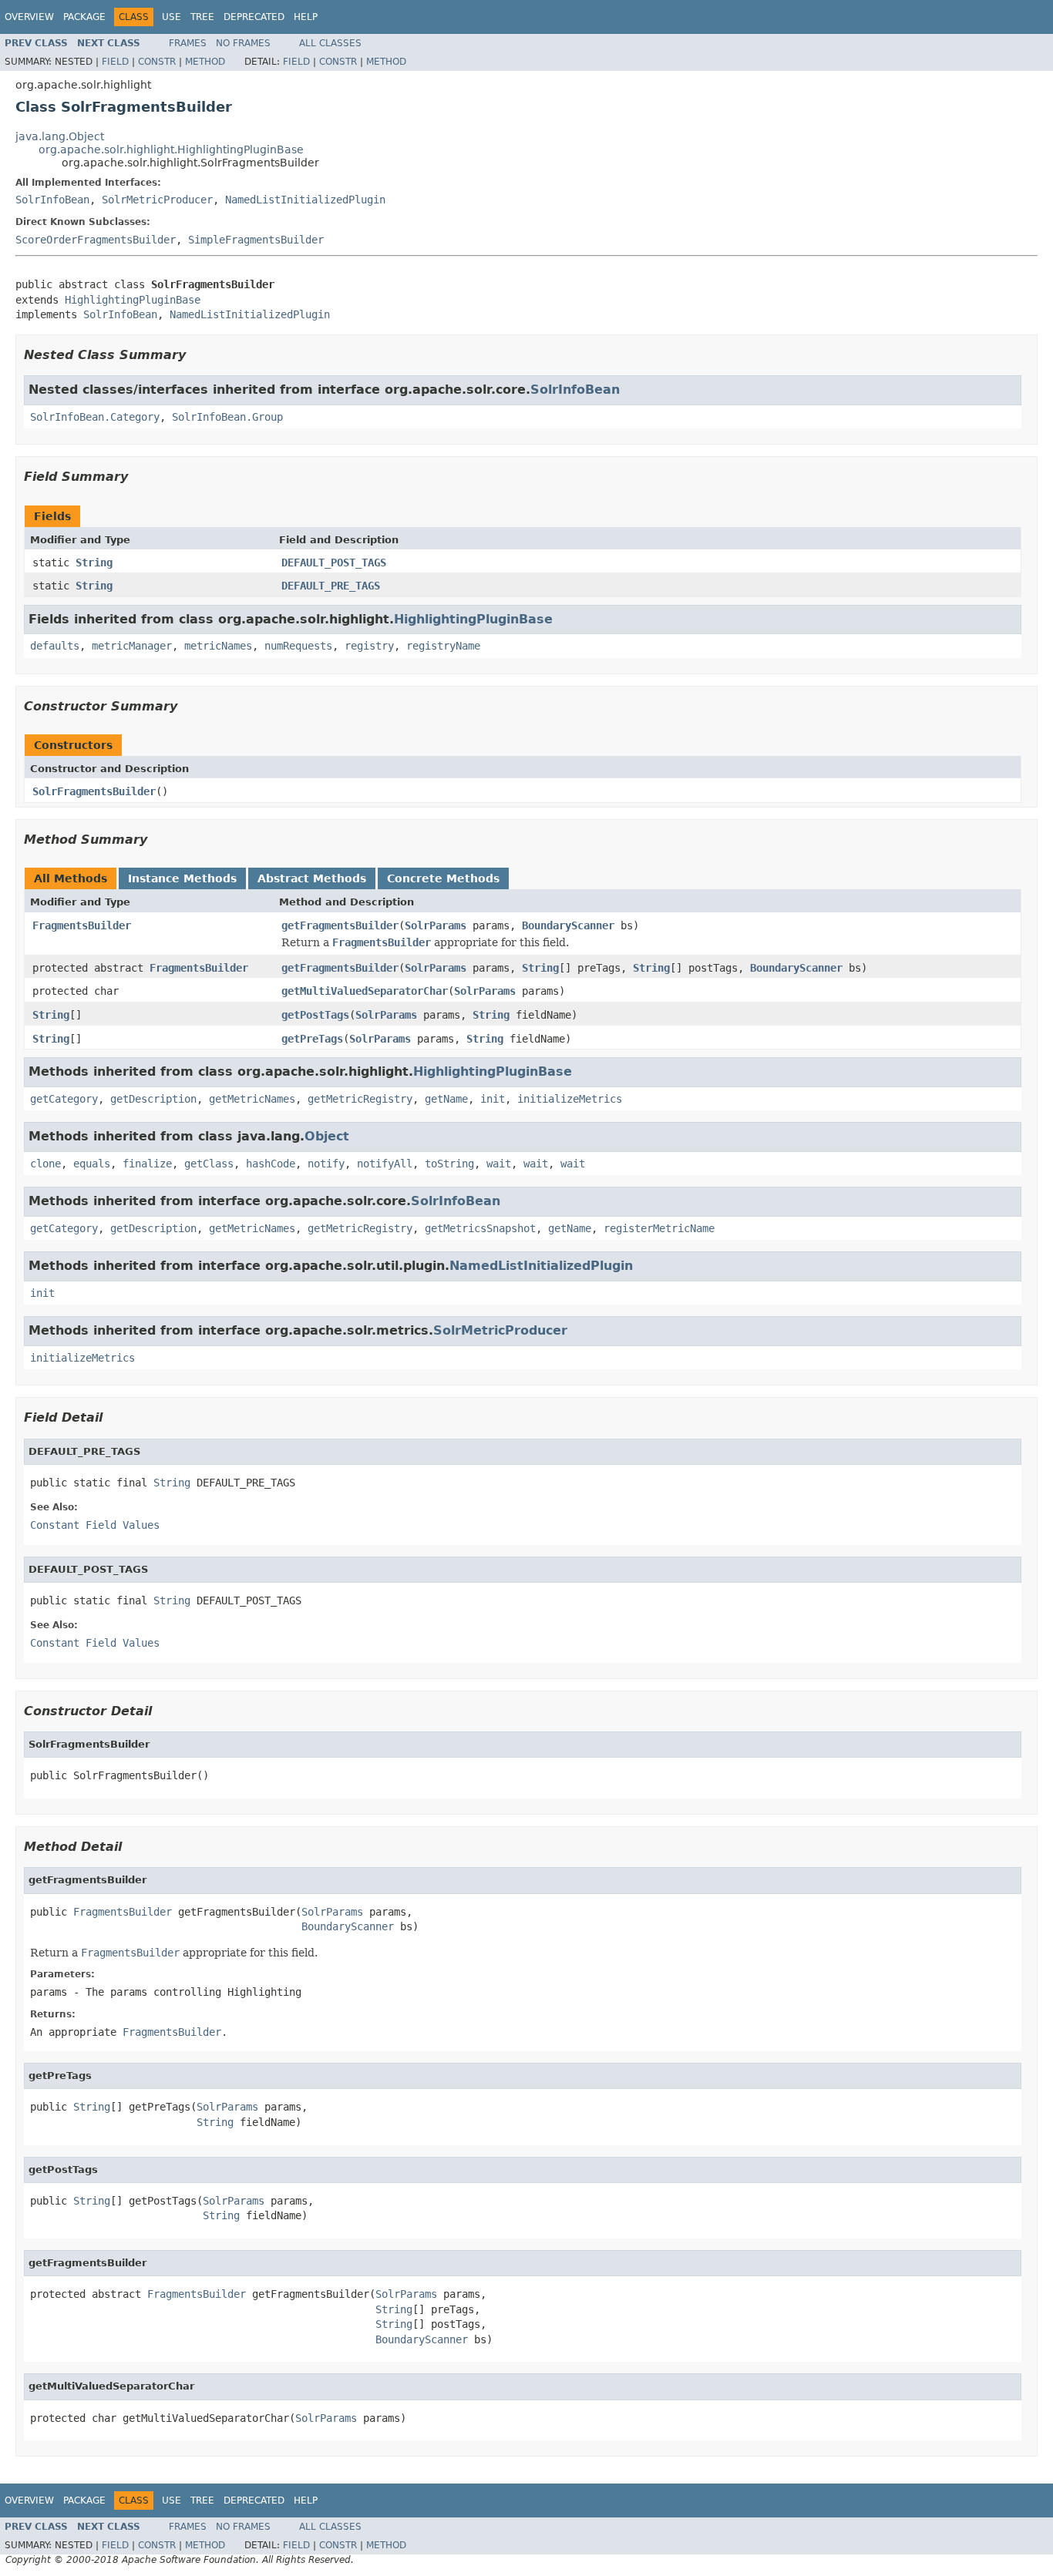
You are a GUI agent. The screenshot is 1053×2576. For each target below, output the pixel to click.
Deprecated (254, 17)
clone (45, 1164)
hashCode (271, 1164)
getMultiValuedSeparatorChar (365, 991)
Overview (29, 17)
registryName (443, 646)
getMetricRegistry (360, 1099)
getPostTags (315, 1015)
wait (499, 1164)
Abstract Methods (312, 878)
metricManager (132, 646)
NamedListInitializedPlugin (305, 200)
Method (205, 62)
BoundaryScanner (568, 925)
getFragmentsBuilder (340, 925)
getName (446, 1099)
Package (84, 17)
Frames (188, 43)
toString (449, 1164)
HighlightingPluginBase (133, 300)
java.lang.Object (60, 136)
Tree (202, 17)
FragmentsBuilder (82, 925)
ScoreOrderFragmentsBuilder (96, 240)
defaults (55, 646)
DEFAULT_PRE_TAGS (331, 586)
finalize (147, 1164)
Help (306, 17)
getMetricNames (252, 1099)
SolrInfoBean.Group (227, 417)
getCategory (64, 1099)
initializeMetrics (570, 1099)
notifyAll (385, 1164)
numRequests (298, 646)
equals (92, 1164)
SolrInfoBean (52, 200)
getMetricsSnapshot (480, 1228)
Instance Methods (182, 878)
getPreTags (312, 1039)
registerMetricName (659, 1228)
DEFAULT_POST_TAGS (334, 563)
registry (369, 646)
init (493, 1099)
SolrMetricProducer (157, 200)
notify (326, 1164)
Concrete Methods (443, 878)
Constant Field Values (95, 1525)
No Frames (243, 43)
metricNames (218, 646)
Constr (157, 62)
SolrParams (436, 925)
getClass (209, 1164)
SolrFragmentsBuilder (94, 791)
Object (327, 1136)
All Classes (330, 43)
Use (172, 17)
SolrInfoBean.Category (95, 417)
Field (115, 62)
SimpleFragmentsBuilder (256, 240)
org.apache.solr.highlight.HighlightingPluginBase (171, 149)
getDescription (153, 1099)
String (94, 563)
